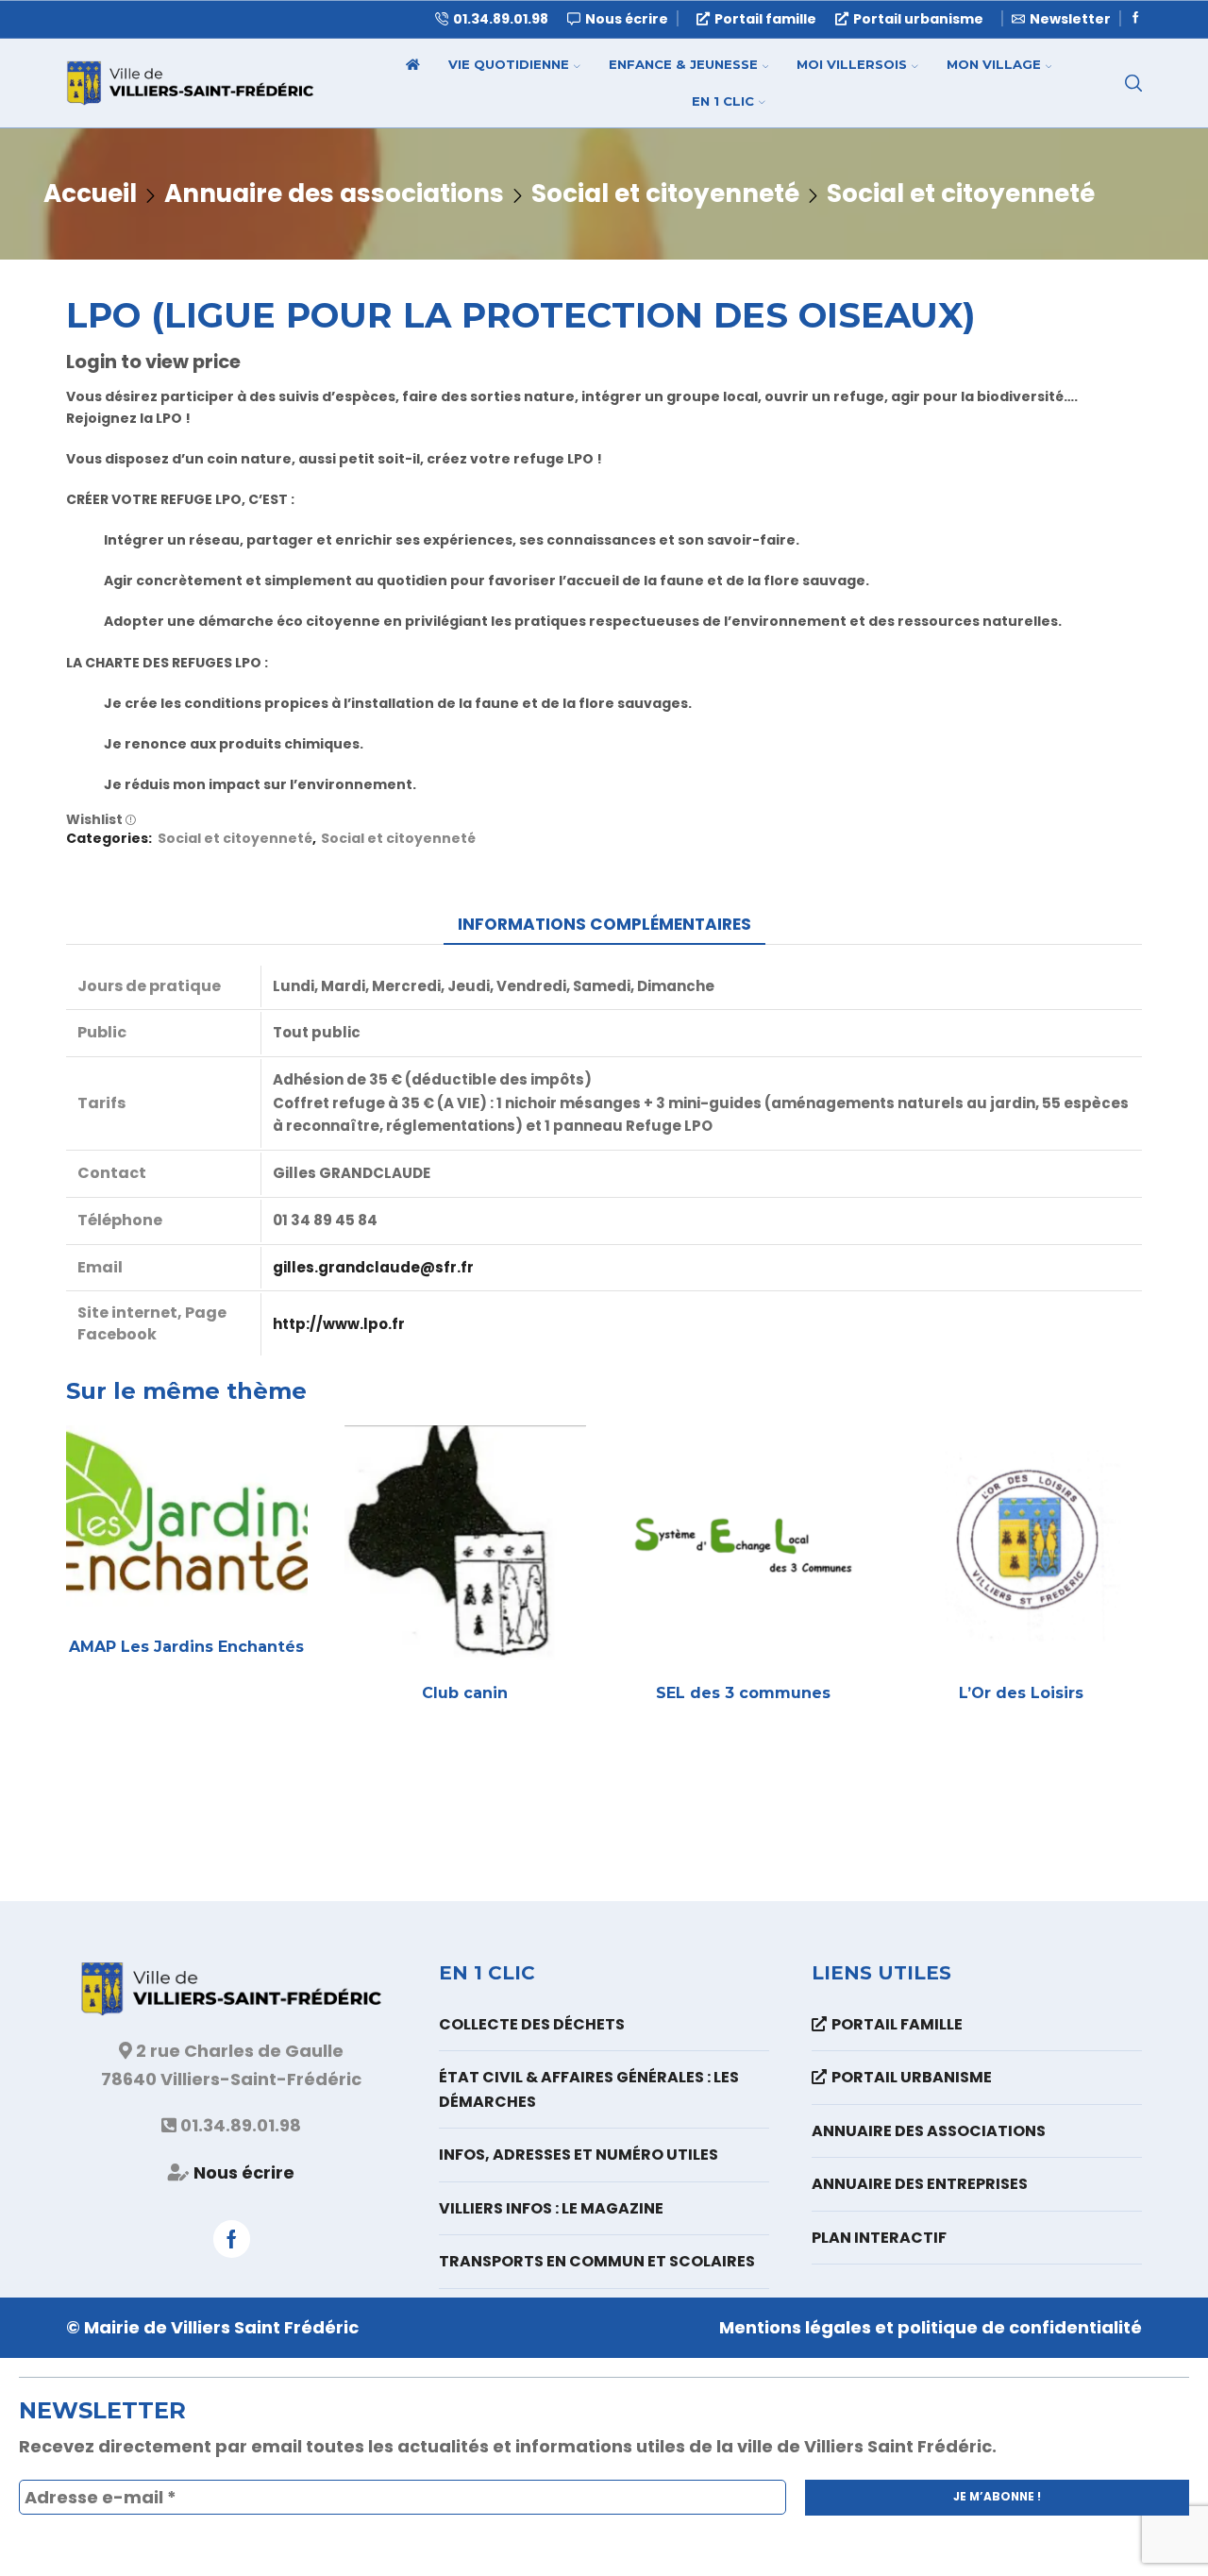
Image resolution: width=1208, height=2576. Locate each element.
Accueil (90, 194)
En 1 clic (723, 101)
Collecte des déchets (532, 2024)
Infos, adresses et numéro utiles (579, 2155)
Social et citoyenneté (665, 194)
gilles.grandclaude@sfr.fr (373, 1267)
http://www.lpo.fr (339, 1324)
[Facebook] (1136, 18)
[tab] (604, 925)
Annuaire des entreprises (920, 2184)
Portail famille (765, 19)
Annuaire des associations (334, 194)
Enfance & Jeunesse (683, 64)
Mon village (994, 64)
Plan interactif (879, 2238)
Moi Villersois (852, 64)
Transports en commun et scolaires (597, 2261)
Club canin (465, 1693)
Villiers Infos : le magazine (551, 2208)
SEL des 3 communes (743, 1693)
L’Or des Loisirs (1021, 1693)
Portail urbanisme (918, 19)
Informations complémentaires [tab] (604, 924)
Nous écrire (244, 2172)
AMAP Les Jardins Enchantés (186, 1647)
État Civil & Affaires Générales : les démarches (589, 2089)
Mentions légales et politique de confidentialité (931, 2327)
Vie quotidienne (509, 64)
